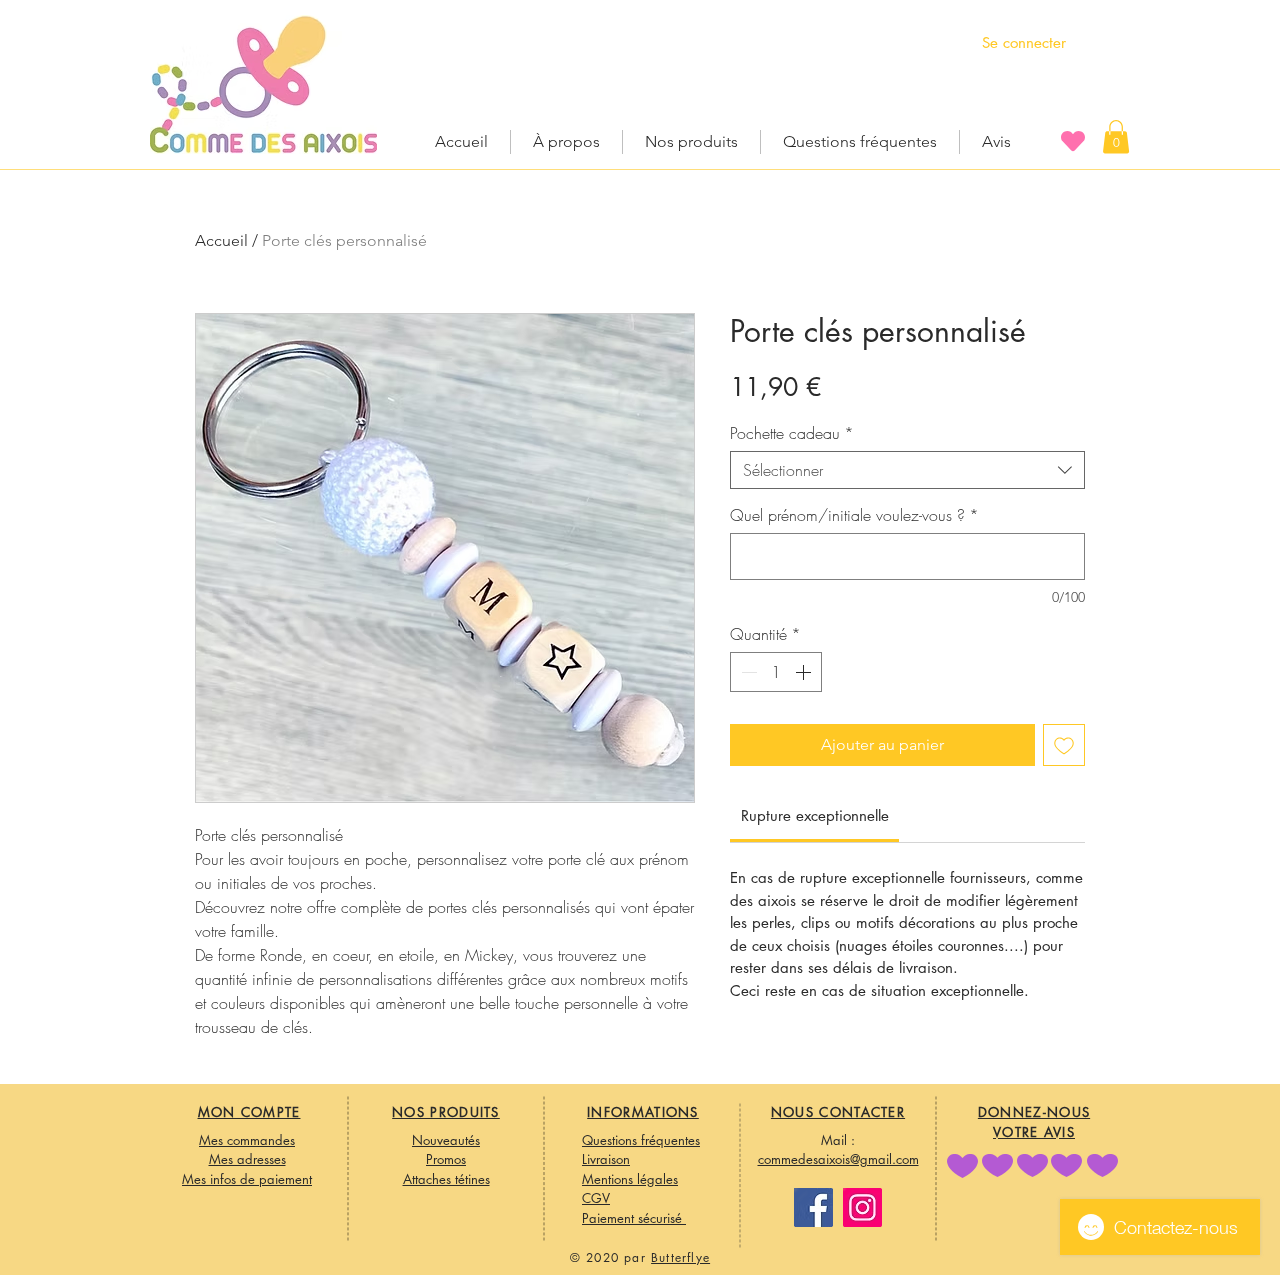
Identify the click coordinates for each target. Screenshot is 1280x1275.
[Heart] (1073, 140)
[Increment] (805, 672)
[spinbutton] (776, 672)
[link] (815, 815)
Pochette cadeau (792, 433)
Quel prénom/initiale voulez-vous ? (854, 515)
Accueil (221, 240)
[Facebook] (813, 1207)
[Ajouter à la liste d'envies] (1064, 745)
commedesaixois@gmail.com (838, 1159)
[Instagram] (862, 1207)
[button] (1116, 136)
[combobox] (907, 470)
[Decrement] (747, 672)
